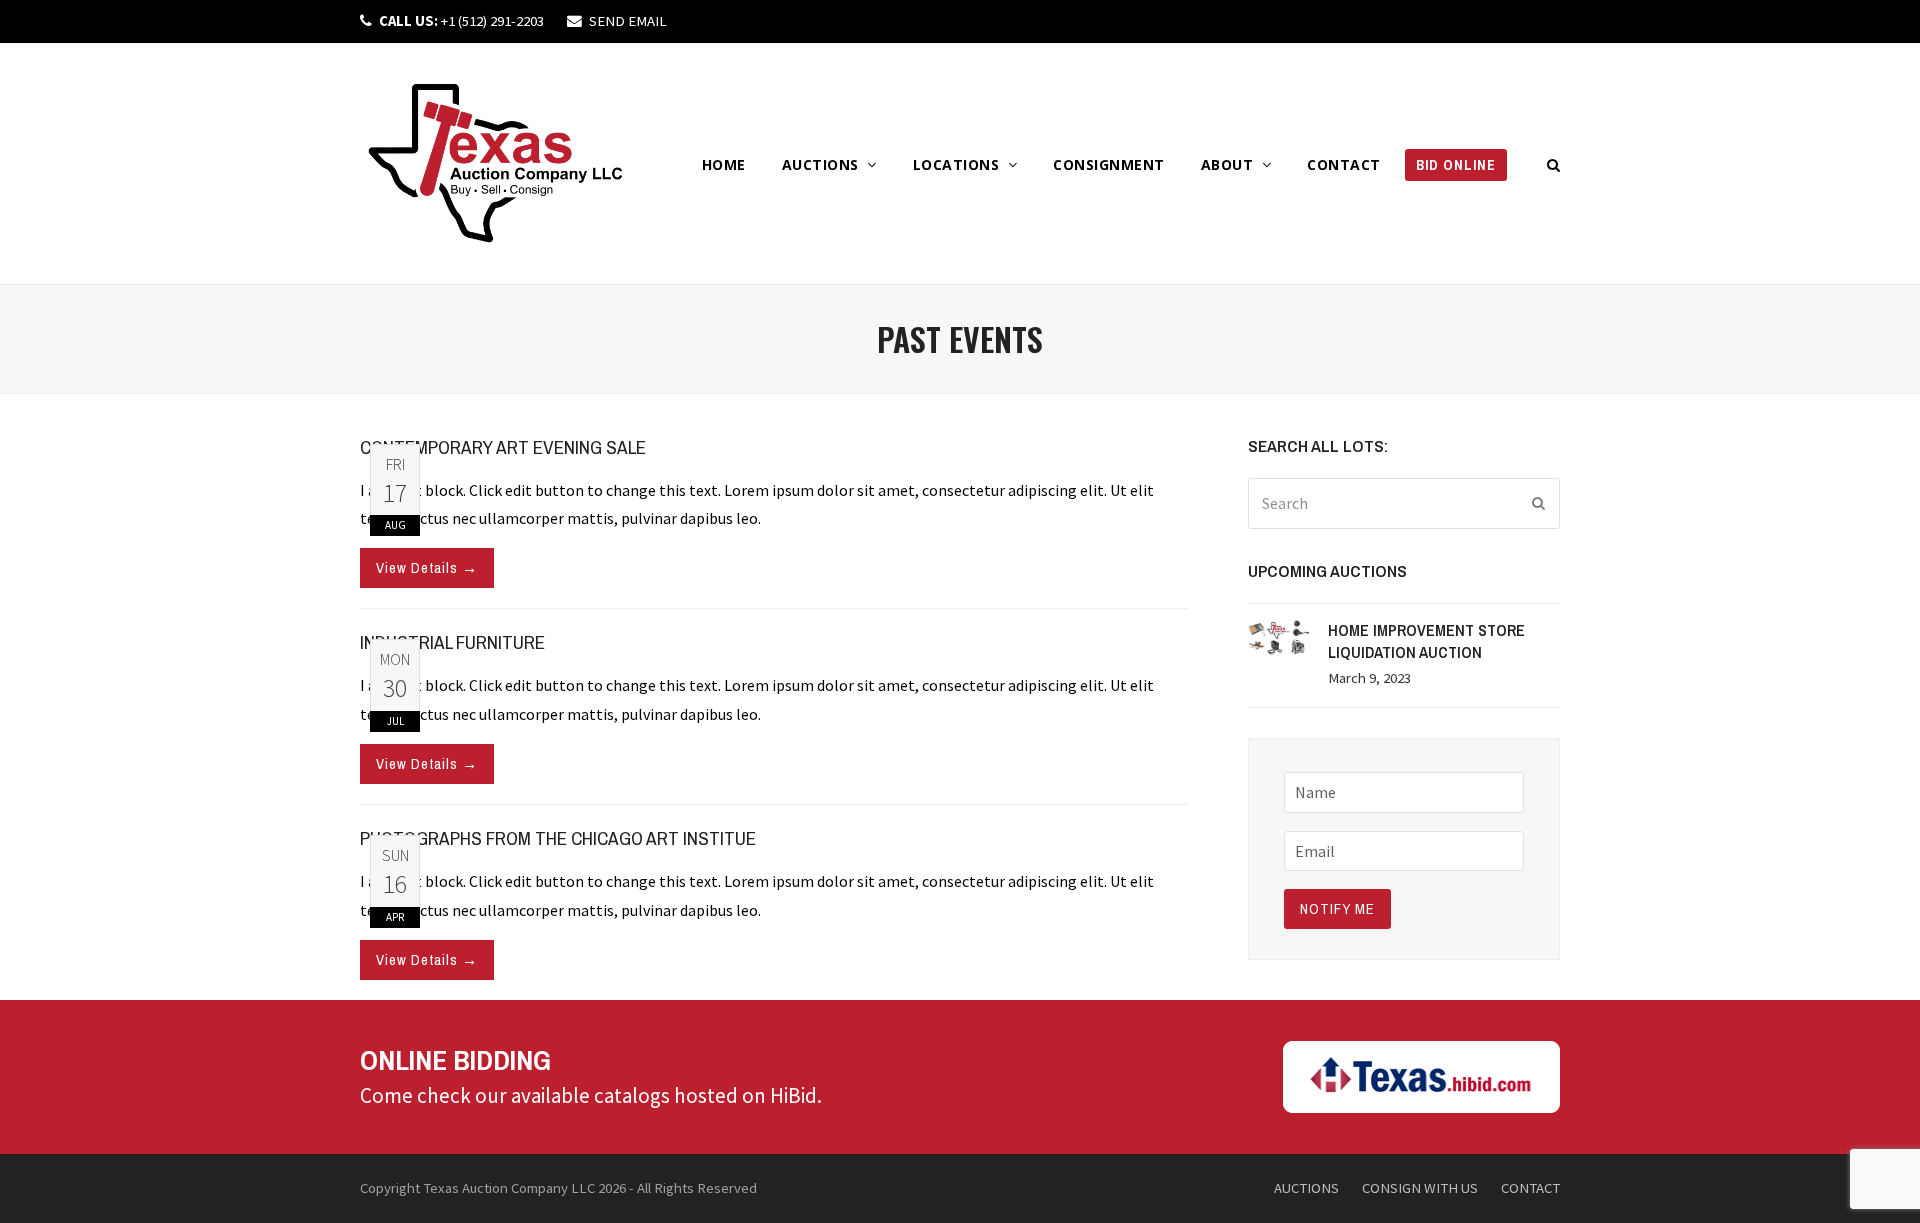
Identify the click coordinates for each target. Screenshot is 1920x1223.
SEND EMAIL (628, 20)
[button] (1554, 164)
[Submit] (1539, 503)
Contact (1530, 1187)
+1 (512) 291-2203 (461, 20)
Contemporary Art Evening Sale (503, 447)
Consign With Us (1420, 1187)
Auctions (1306, 1187)
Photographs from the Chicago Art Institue (558, 838)
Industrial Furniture (452, 642)
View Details (427, 568)
